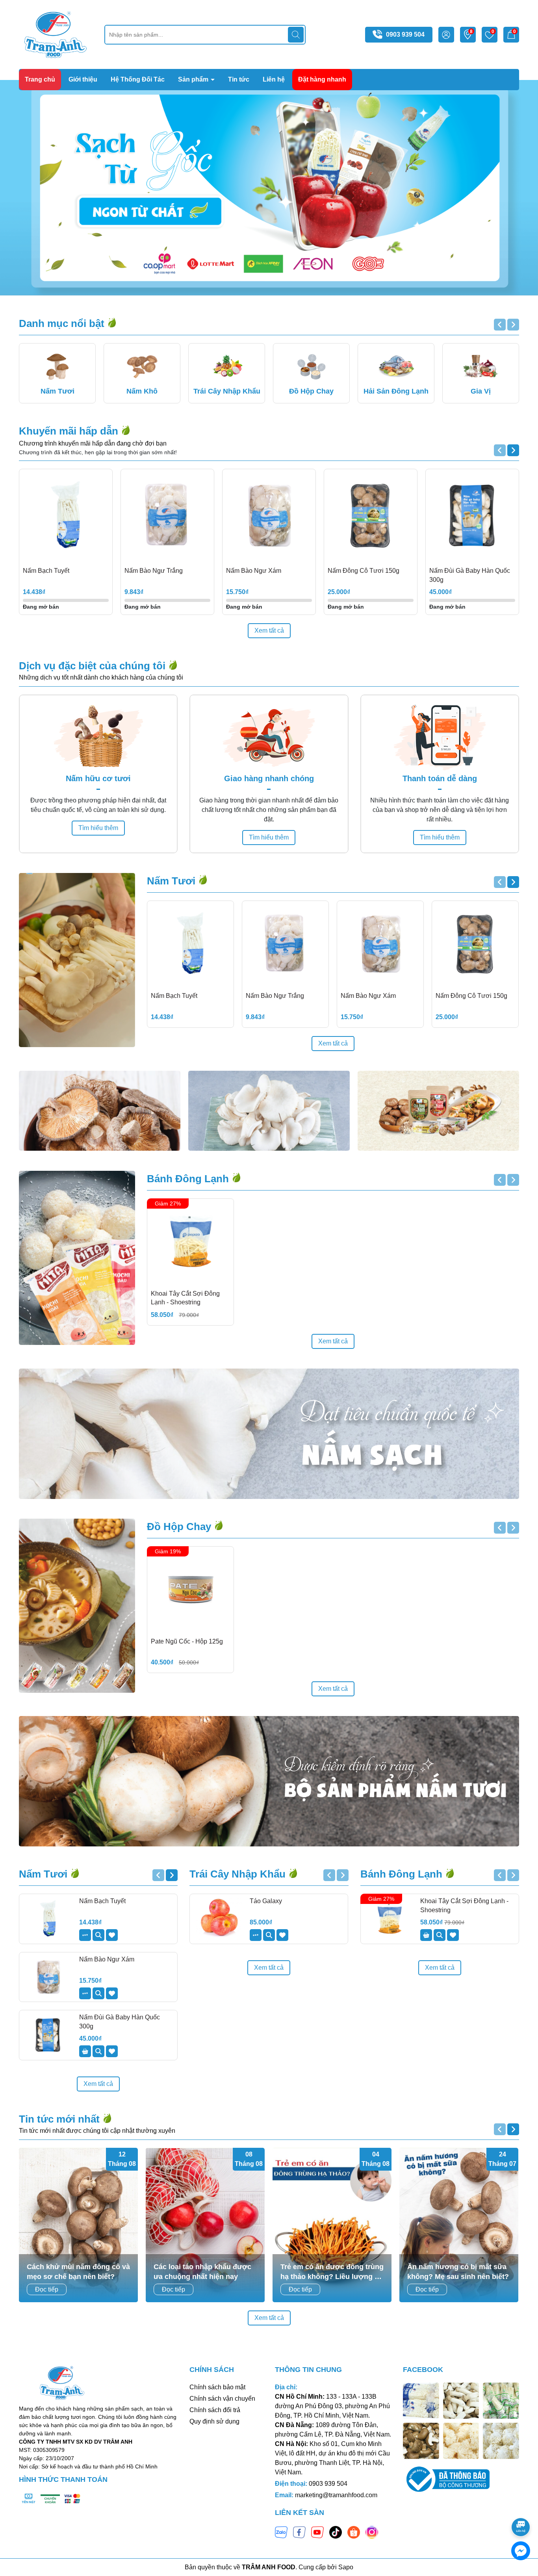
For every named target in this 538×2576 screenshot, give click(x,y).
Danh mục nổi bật (63, 323)
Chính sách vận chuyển (222, 2399)
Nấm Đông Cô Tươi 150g (364, 571)
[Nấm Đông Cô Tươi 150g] (371, 516)
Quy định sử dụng (214, 2421)
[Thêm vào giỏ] (85, 2051)
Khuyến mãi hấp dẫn (70, 431)
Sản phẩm (194, 79)
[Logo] (56, 34)
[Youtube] (317, 2531)
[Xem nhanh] (98, 1935)
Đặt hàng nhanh (322, 79)
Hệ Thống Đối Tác (138, 79)
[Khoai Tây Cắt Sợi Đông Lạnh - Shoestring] (190, 1242)
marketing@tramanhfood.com (336, 2495)
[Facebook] (299, 2531)
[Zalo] (281, 2531)
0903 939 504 (405, 34)
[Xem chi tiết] (85, 1935)
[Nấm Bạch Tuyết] (66, 516)
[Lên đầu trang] (521, 2505)
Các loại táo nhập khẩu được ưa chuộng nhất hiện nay (202, 2272)
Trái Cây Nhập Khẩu (239, 1874)
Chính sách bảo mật (217, 2387)
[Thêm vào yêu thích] (112, 1935)
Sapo (346, 2567)
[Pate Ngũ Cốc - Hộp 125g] (190, 1590)
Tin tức (239, 79)
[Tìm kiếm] (296, 35)
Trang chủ (40, 79)
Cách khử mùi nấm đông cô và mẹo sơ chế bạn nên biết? (78, 2272)
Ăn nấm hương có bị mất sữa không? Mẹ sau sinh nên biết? (458, 2272)
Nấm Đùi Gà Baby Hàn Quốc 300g (470, 575)
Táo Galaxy (266, 1901)
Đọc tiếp (47, 2289)
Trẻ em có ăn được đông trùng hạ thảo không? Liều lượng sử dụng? (332, 2272)
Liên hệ (274, 79)
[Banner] (100, 1111)
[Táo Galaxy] (219, 1919)
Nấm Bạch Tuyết (46, 571)
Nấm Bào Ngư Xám (254, 571)
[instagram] (372, 2531)
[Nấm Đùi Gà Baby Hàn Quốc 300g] (472, 516)
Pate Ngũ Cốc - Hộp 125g (187, 1641)
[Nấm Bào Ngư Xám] (269, 516)
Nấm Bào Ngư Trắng (154, 571)
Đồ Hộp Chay (180, 1527)
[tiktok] (336, 2531)
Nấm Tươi (173, 881)
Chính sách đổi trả (215, 2410)
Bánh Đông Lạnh (189, 1179)
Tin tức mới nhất (61, 2119)
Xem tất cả (269, 631)
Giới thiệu (83, 79)
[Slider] (269, 188)
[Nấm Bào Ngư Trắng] (167, 516)
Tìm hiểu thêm (98, 828)
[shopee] (354, 2531)
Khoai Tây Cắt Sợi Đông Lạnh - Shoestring (185, 1298)
